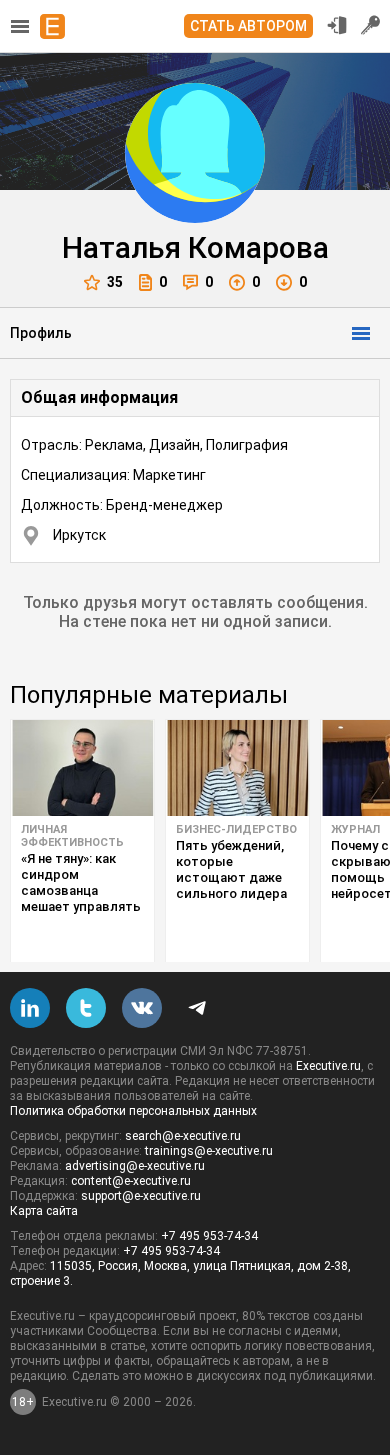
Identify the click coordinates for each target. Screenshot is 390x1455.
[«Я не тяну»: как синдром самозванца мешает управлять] (82, 768)
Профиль (41, 333)
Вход (337, 25)
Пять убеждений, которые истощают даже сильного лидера (231, 869)
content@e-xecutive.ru (131, 1181)
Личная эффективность (72, 836)
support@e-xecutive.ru (141, 1196)
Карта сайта (44, 1211)
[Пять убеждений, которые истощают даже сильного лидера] (237, 768)
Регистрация (371, 25)
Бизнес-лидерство (236, 829)
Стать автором (248, 26)
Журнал (355, 829)
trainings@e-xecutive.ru (209, 1151)
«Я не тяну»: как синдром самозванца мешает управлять (81, 882)
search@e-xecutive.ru (183, 1136)
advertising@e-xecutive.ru (135, 1166)
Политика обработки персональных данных (133, 1111)
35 (115, 282)
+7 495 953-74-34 (209, 1236)
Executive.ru (328, 1066)
